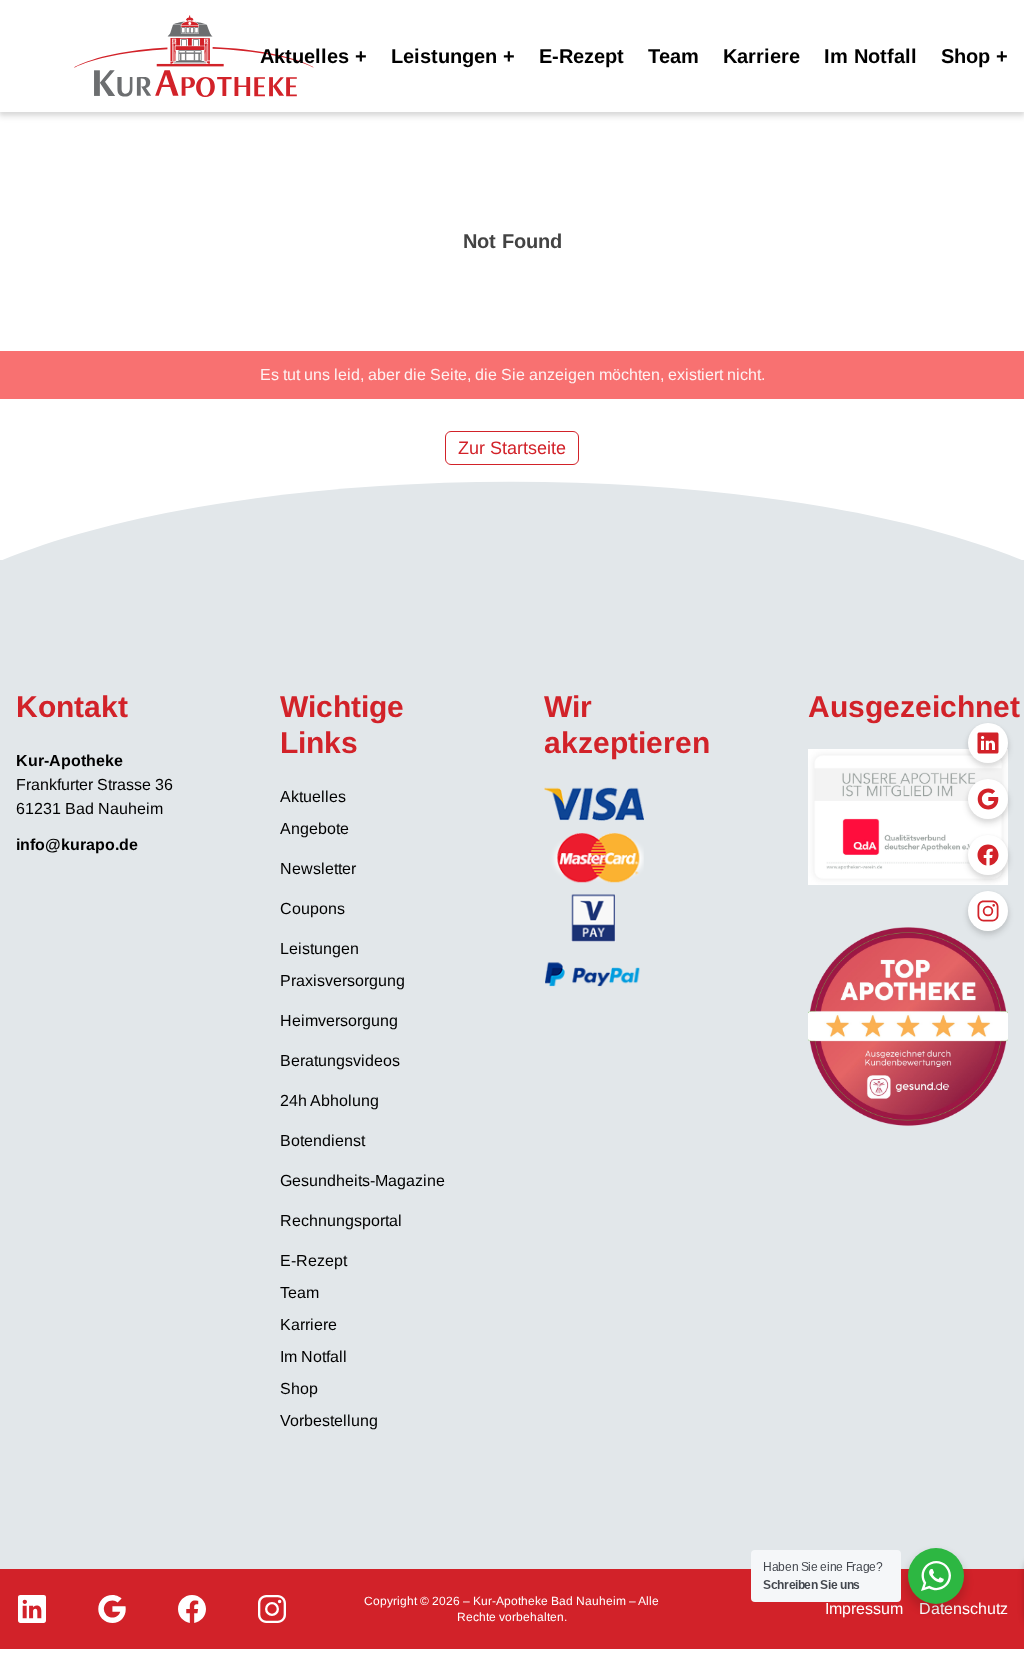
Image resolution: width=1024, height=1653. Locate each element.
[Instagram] (272, 1609)
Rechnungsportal (341, 1220)
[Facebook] (192, 1609)
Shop (965, 56)
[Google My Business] (112, 1609)
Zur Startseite (512, 448)
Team (673, 56)
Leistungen (444, 56)
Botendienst (322, 1140)
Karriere (761, 56)
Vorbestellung (329, 1420)
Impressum (864, 1608)
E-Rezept (581, 56)
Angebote (314, 828)
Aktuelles (304, 56)
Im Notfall (870, 56)
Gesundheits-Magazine (362, 1180)
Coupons (312, 908)
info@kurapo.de (77, 844)
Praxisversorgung (342, 980)
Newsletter (318, 868)
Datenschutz (963, 1608)
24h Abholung (329, 1100)
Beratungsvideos (340, 1060)
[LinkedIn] (32, 1609)
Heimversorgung (339, 1020)
